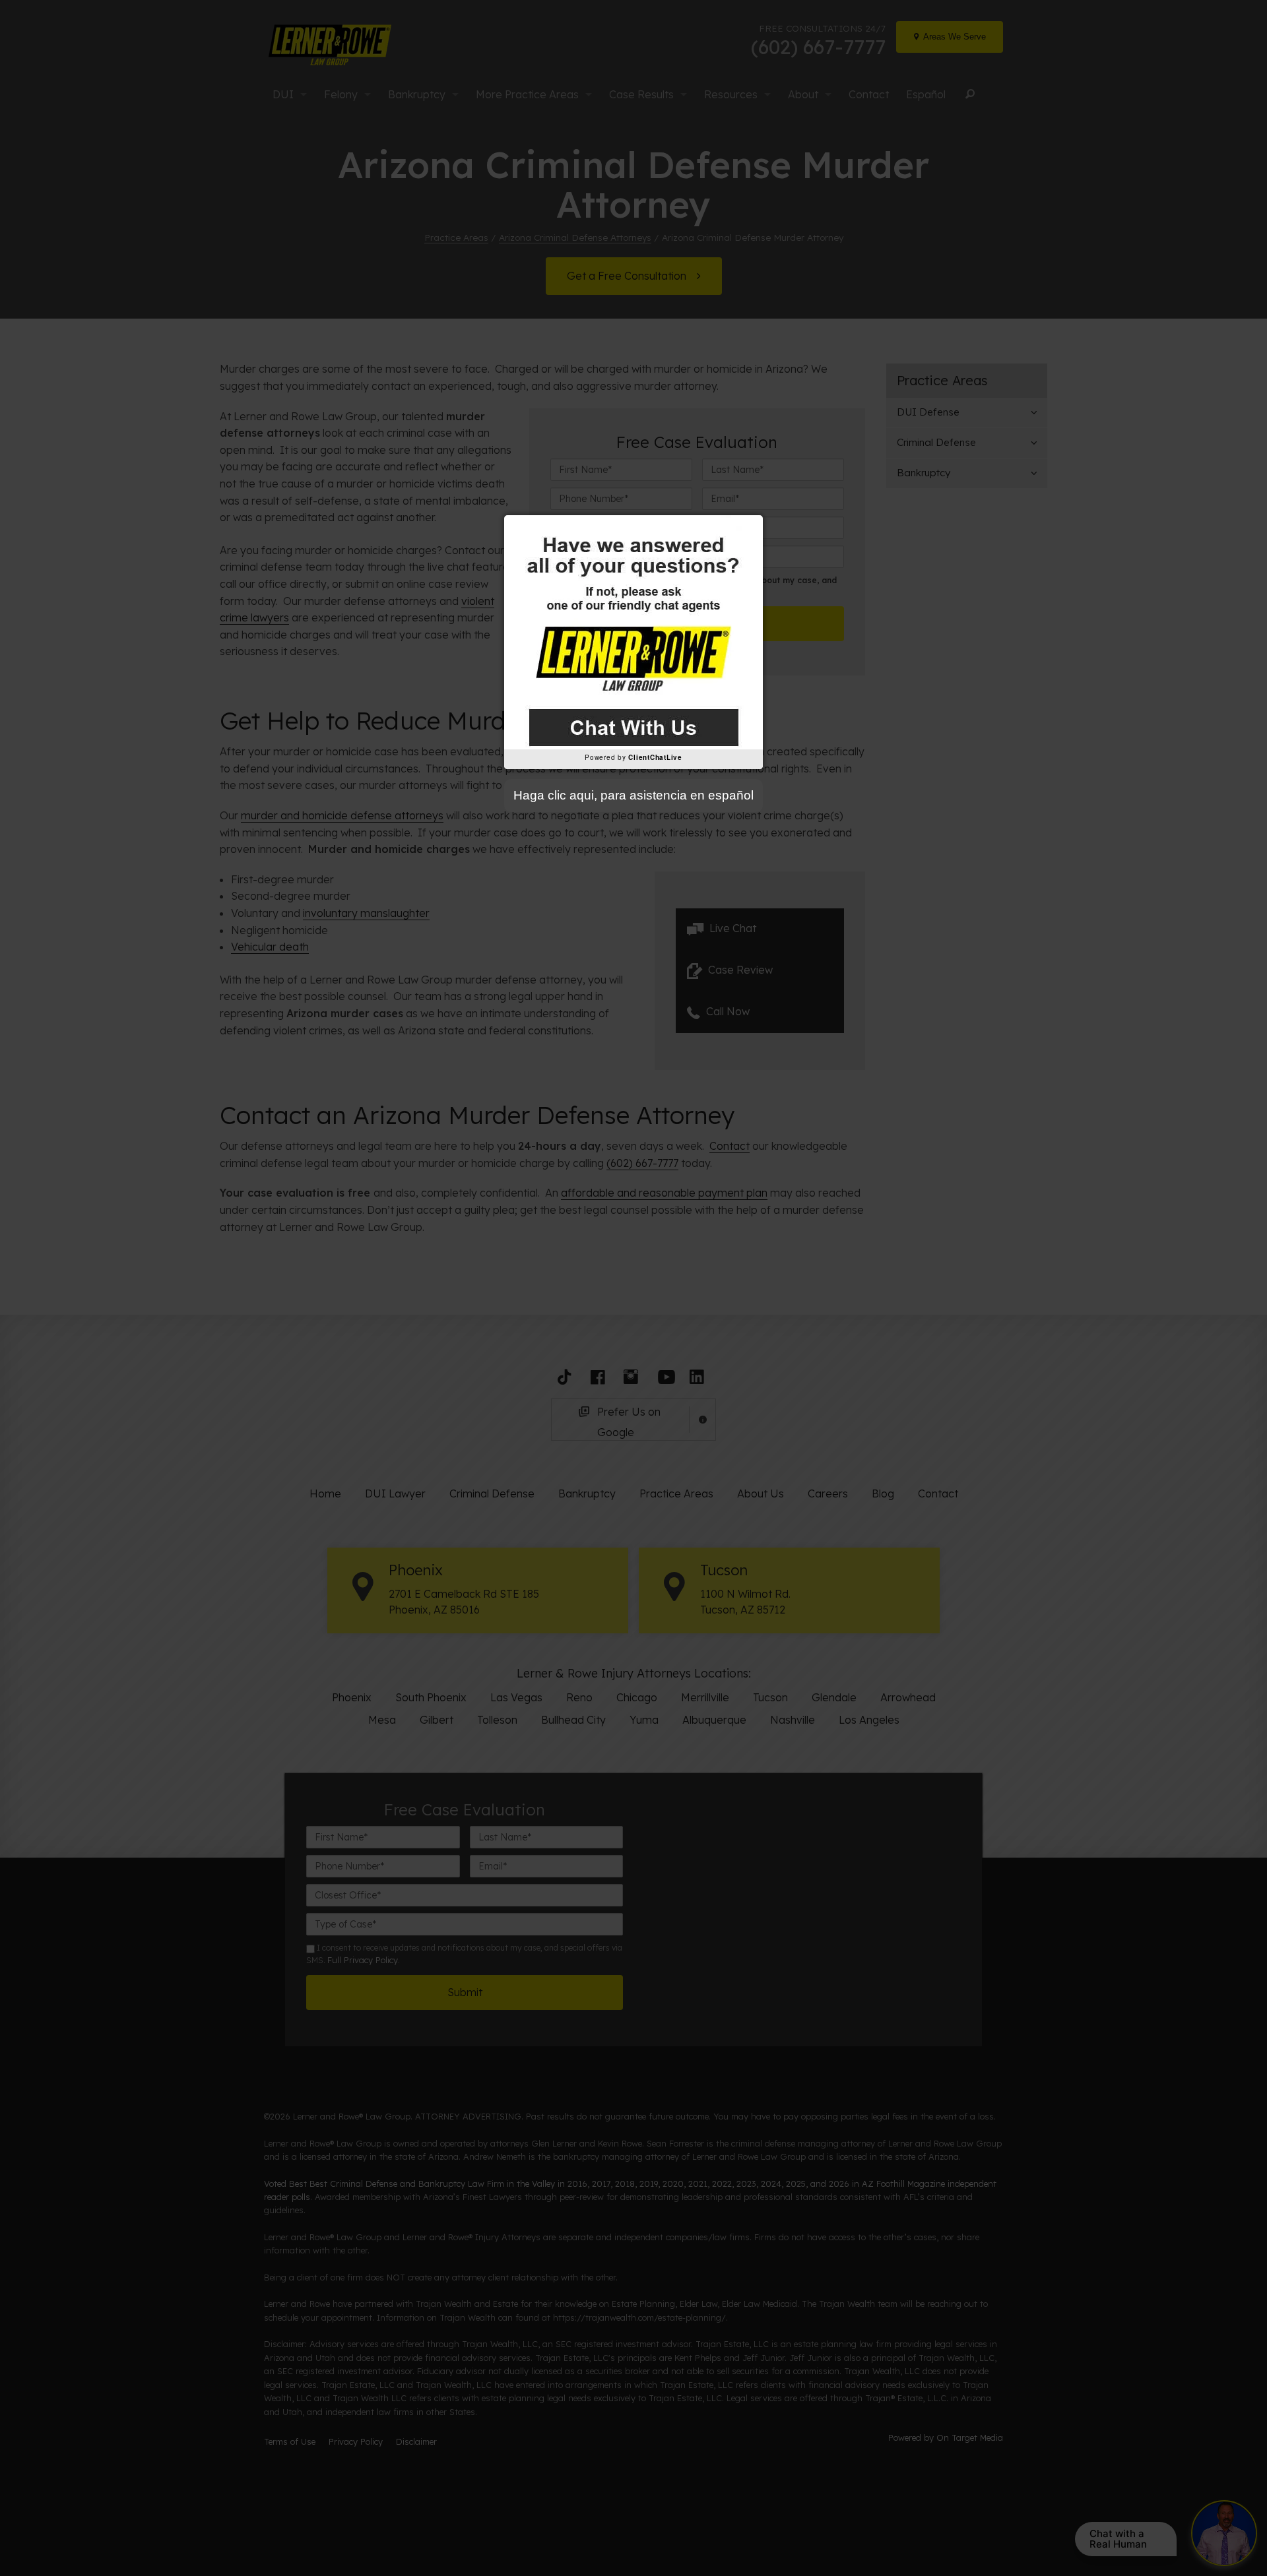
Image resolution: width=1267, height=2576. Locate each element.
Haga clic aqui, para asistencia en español (633, 795)
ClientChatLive (655, 757)
